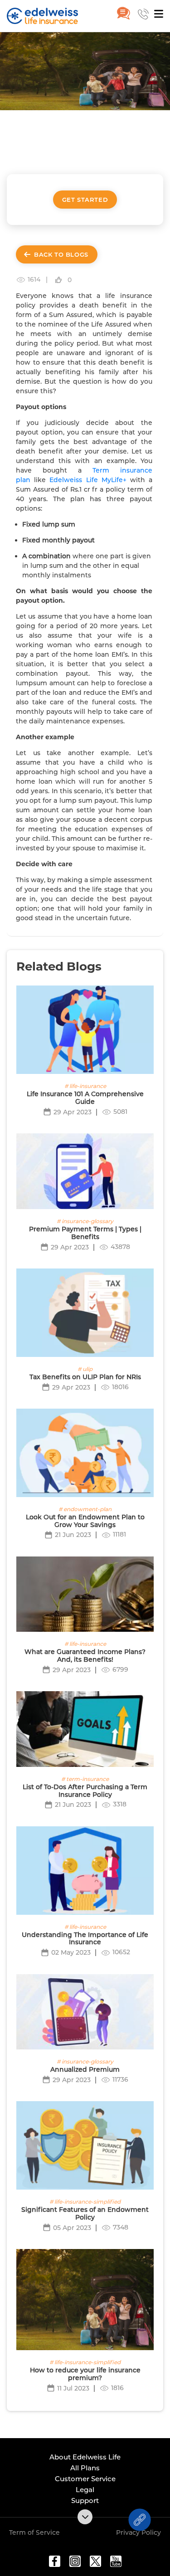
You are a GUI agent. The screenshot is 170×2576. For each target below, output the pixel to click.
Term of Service (34, 2532)
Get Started (85, 200)
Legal (85, 2490)
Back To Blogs (61, 254)
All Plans (85, 2468)
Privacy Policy (138, 2532)
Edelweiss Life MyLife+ (88, 480)
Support (85, 2500)
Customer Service (85, 2479)
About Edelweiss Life (85, 2457)
